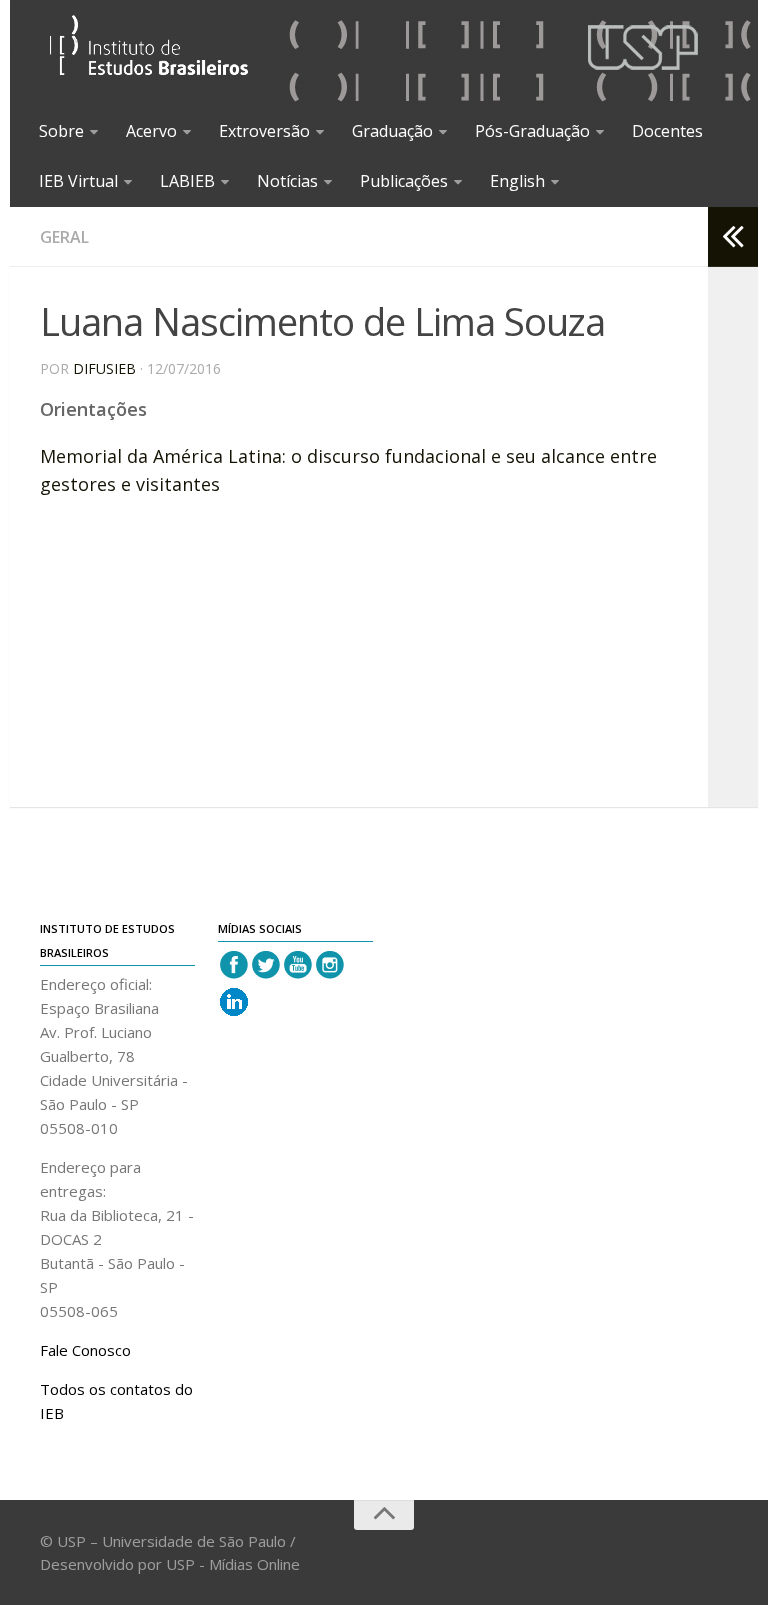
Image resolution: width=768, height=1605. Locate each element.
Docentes (667, 131)
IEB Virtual (78, 181)
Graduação (392, 131)
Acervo (151, 131)
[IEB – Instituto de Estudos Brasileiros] (149, 53)
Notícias (287, 181)
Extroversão (264, 131)
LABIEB (187, 181)
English (517, 181)
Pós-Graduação (532, 131)
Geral (64, 237)
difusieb (104, 368)
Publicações (404, 181)
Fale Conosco (85, 1350)
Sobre (61, 131)
